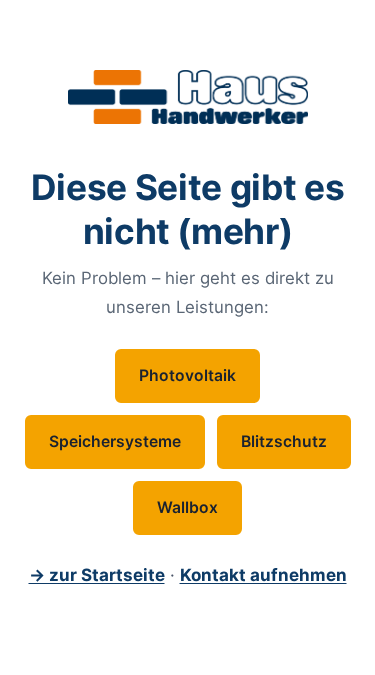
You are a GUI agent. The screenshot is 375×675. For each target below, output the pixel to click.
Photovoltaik (187, 375)
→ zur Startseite (97, 575)
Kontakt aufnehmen (263, 575)
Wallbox (187, 507)
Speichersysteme (115, 441)
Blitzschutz (284, 441)
